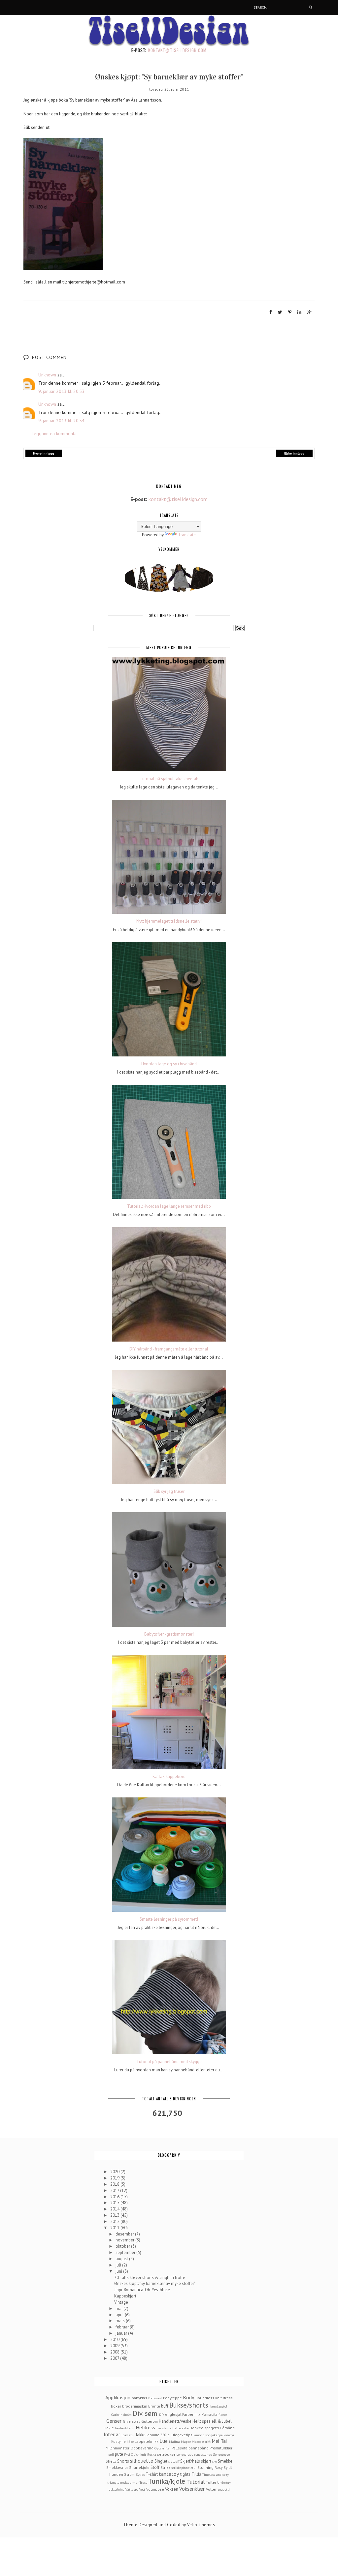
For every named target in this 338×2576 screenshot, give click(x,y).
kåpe (130, 2442)
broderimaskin (135, 2406)
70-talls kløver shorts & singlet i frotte (150, 2278)
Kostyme (118, 2441)
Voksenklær (192, 2489)
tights (185, 2474)
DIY (162, 2414)
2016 (115, 2197)
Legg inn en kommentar (55, 433)
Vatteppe (132, 2489)
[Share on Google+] (309, 312)
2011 (115, 2228)
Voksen (172, 2489)
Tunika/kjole (167, 2481)
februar (123, 2327)
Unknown (47, 375)
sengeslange (203, 2454)
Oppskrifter (163, 2448)
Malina (174, 2442)
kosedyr (229, 2435)
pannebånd (199, 2448)
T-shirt (152, 2474)
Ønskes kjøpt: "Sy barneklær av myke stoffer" (155, 2283)
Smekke (225, 2461)
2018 (115, 2184)
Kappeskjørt (125, 2296)
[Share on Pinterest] (290, 312)
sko (215, 2461)
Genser (114, 2421)
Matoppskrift (201, 2442)
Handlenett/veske (175, 2421)
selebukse (166, 2454)
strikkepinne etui (184, 2468)
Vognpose (155, 2489)
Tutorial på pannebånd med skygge (169, 2062)
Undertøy (224, 2482)
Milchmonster (118, 2448)
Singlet (161, 2461)
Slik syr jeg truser (169, 1492)
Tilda (196, 2474)
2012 (115, 2221)
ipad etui (128, 2435)
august (122, 2259)
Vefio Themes (201, 2525)
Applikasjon (118, 2397)
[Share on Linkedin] (299, 312)
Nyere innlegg (44, 453)
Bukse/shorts (189, 2405)
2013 (115, 2215)
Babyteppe (172, 2398)
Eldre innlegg (294, 453)
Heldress (145, 2427)
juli (119, 2265)
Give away (132, 2421)
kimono (199, 2435)
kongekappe (214, 2435)
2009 (115, 2346)
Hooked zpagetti (204, 2428)
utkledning (117, 2489)
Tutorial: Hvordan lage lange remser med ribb (169, 1206)
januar (122, 2333)
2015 (115, 2203)
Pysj (127, 2454)
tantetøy (169, 2474)
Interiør (112, 2434)
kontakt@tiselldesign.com (177, 50)
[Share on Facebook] (271, 312)
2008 (115, 2352)
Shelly (111, 2461)
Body (188, 2397)
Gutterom (150, 2421)
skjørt (206, 2461)
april (120, 2315)
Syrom (129, 2474)
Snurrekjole (139, 2467)
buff (165, 2406)
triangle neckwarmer (123, 2482)
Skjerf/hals (190, 2461)
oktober (123, 2246)
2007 (115, 2358)
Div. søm (145, 2413)
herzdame (164, 2428)
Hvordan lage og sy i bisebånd (169, 1064)
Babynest (155, 2398)
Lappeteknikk (147, 2441)
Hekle (109, 2428)
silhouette (142, 2461)
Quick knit (139, 2454)
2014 (115, 2209)
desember (125, 2234)
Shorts (123, 2461)
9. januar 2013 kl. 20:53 (61, 391)
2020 (115, 2172)
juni (119, 2271)
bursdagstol (219, 2406)
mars (121, 2321)
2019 (115, 2178)
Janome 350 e (158, 2435)
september (126, 2252)
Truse (143, 2482)
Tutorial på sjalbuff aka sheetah (169, 779)
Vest (142, 2489)
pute (119, 2454)
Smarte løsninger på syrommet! (169, 1919)
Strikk (165, 2467)
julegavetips (182, 2435)
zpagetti (224, 2489)
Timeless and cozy (216, 2474)
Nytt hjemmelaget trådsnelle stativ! (169, 921)
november (125, 2240)
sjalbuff (174, 2461)
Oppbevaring (142, 2448)
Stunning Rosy (210, 2467)
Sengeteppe (221, 2454)
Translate (187, 535)
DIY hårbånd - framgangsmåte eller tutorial (169, 1349)
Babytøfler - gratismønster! (169, 1634)
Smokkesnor (117, 2467)
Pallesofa (180, 2448)
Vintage (121, 2302)
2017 (115, 2191)
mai (119, 2309)
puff (111, 2454)
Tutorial (196, 2482)
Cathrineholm (121, 2414)
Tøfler (211, 2482)
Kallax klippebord (169, 1777)
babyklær (139, 2398)
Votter (211, 2489)
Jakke (141, 2435)
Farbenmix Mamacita (200, 2414)
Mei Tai (219, 2441)
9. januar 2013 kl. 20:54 (61, 421)
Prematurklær (221, 2448)
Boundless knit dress (214, 2398)
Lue (164, 2441)
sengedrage (185, 2454)
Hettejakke (180, 2428)
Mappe (186, 2442)
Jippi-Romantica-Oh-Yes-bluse (142, 2290)
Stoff (155, 2467)
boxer (116, 2406)
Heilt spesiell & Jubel (212, 2421)
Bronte (154, 2406)
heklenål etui (125, 2428)
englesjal (173, 2414)
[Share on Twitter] (280, 312)
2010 (115, 2339)
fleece (223, 2414)
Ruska (152, 2454)
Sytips (140, 2474)
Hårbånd (227, 2428)
